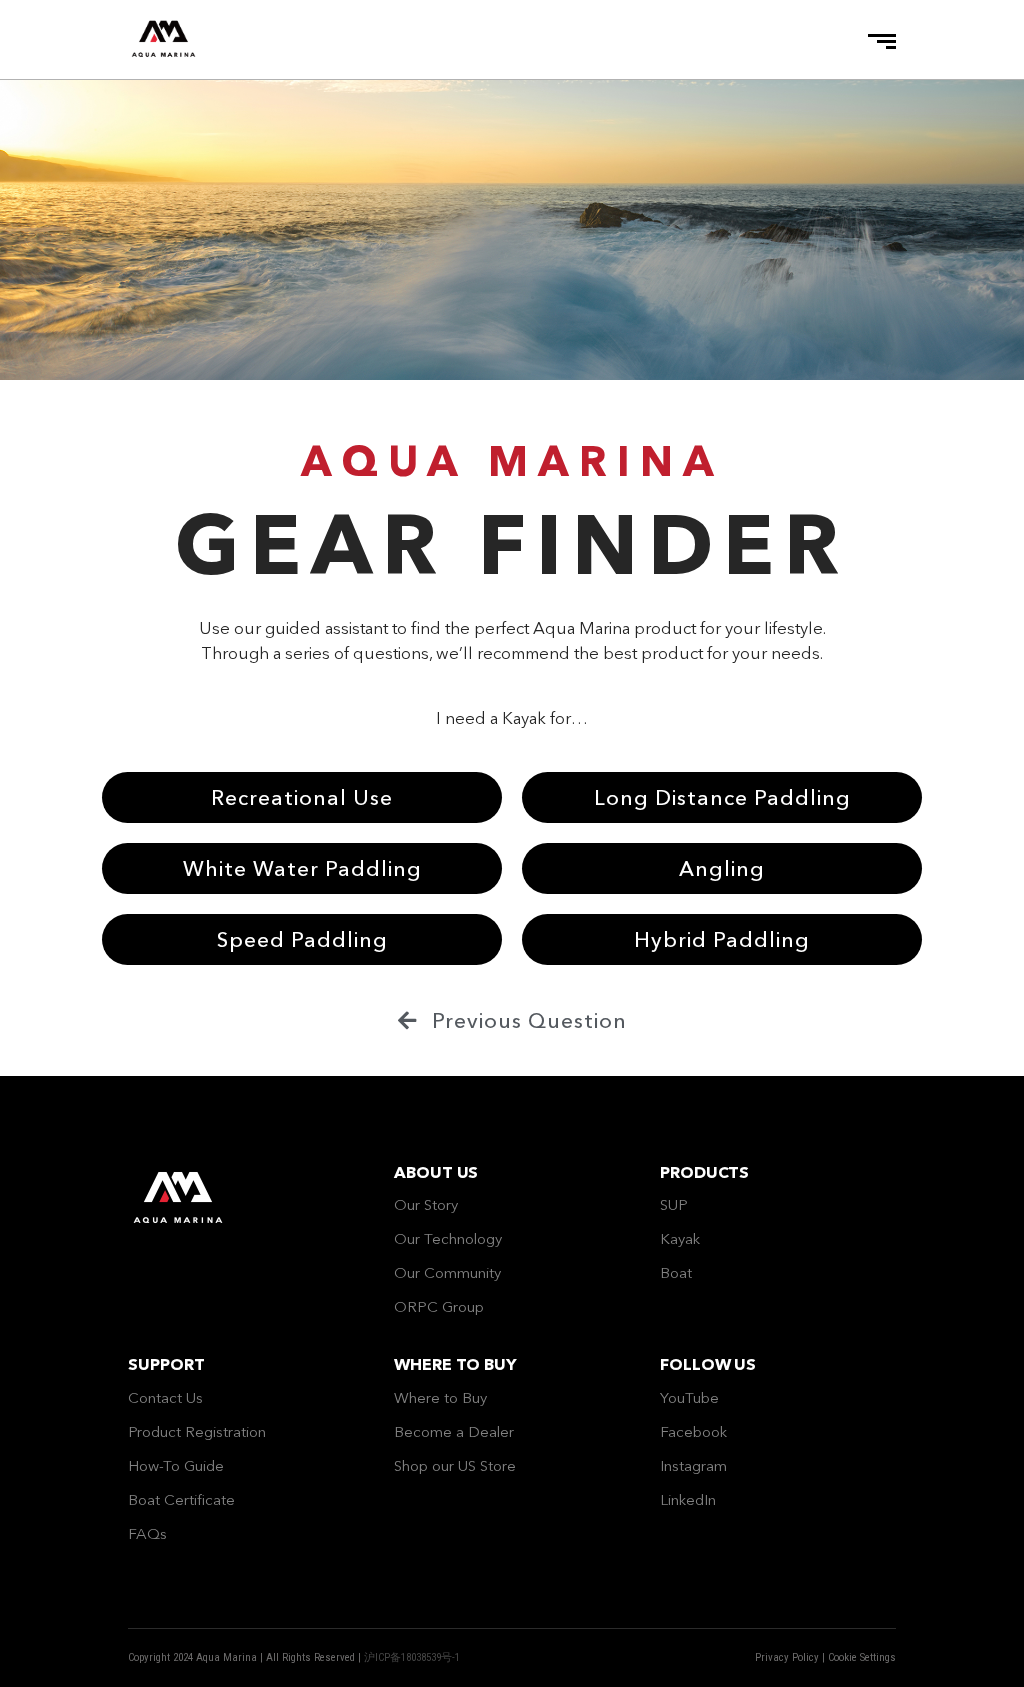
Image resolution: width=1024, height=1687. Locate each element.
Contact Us (165, 1397)
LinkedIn (688, 1499)
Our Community (447, 1272)
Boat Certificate (181, 1499)
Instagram (693, 1465)
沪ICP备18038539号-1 (412, 1657)
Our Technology (448, 1238)
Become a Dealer (454, 1431)
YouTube (689, 1397)
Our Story (426, 1204)
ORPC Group (439, 1306)
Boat (676, 1272)
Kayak (680, 1238)
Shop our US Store (455, 1465)
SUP (674, 1204)
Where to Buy (440, 1397)
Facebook (693, 1431)
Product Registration (197, 1431)
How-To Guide (176, 1465)
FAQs (147, 1533)
